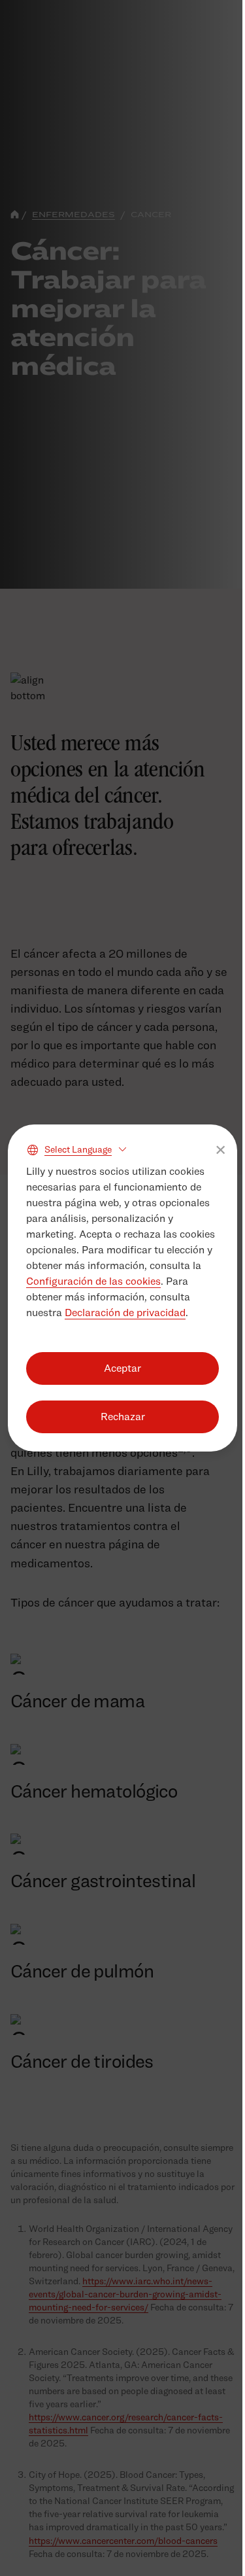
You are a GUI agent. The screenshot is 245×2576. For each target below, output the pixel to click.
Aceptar (122, 1368)
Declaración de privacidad (125, 1313)
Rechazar (123, 1417)
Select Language (78, 1149)
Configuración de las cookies (93, 1281)
